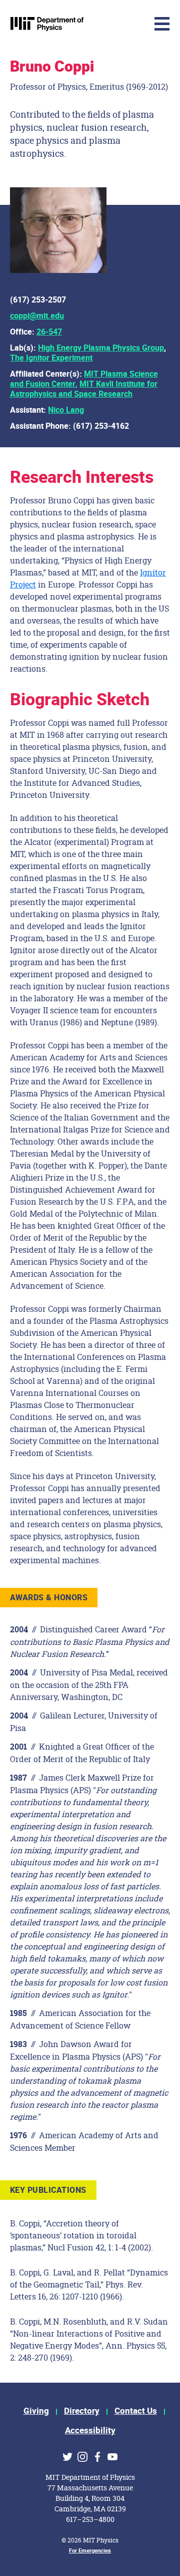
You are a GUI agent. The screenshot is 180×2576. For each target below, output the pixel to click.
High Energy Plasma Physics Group (101, 348)
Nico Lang (66, 410)
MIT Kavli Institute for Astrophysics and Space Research (84, 389)
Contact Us (136, 2411)
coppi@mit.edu (37, 316)
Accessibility (90, 2430)
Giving (36, 2411)
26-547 (49, 332)
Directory (82, 2411)
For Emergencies (90, 2551)
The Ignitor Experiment (51, 358)
